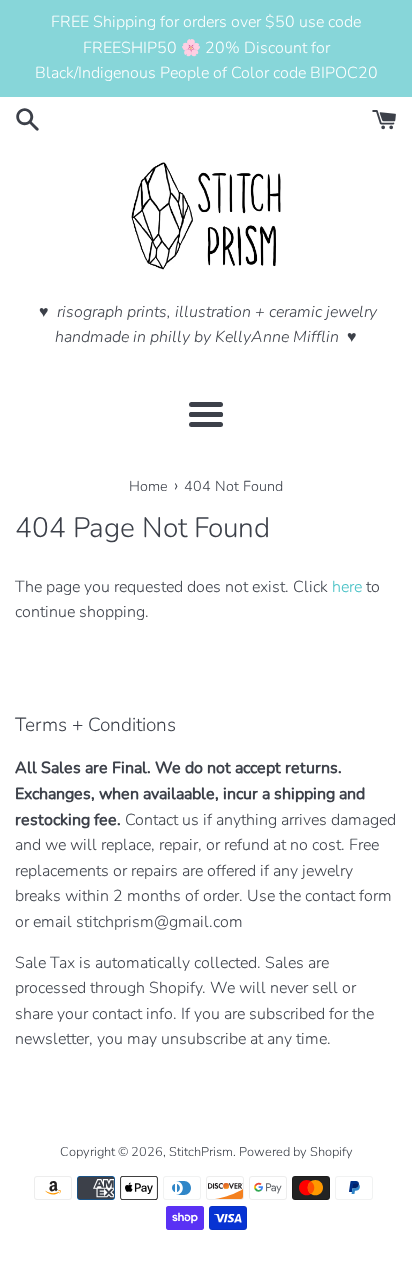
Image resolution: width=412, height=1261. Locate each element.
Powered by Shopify (296, 1152)
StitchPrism (201, 1152)
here (347, 587)
